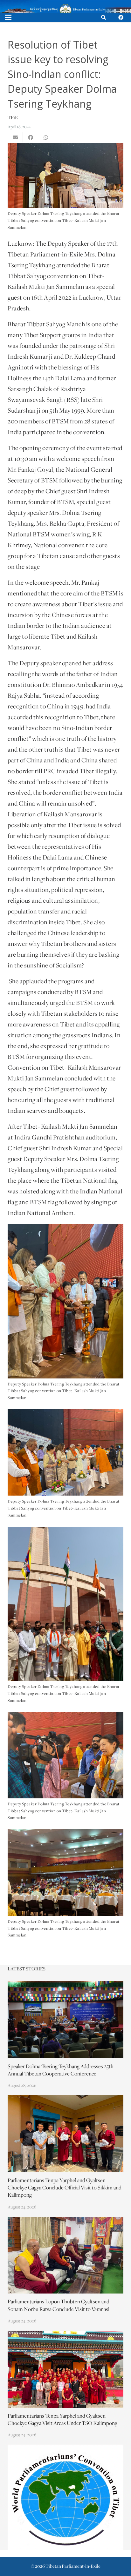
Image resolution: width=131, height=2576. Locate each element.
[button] (103, 17)
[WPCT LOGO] (65, 2497)
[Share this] (31, 137)
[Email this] (15, 137)
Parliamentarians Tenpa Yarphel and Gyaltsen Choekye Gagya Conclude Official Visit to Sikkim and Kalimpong (65, 2188)
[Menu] (8, 17)
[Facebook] (121, 17)
